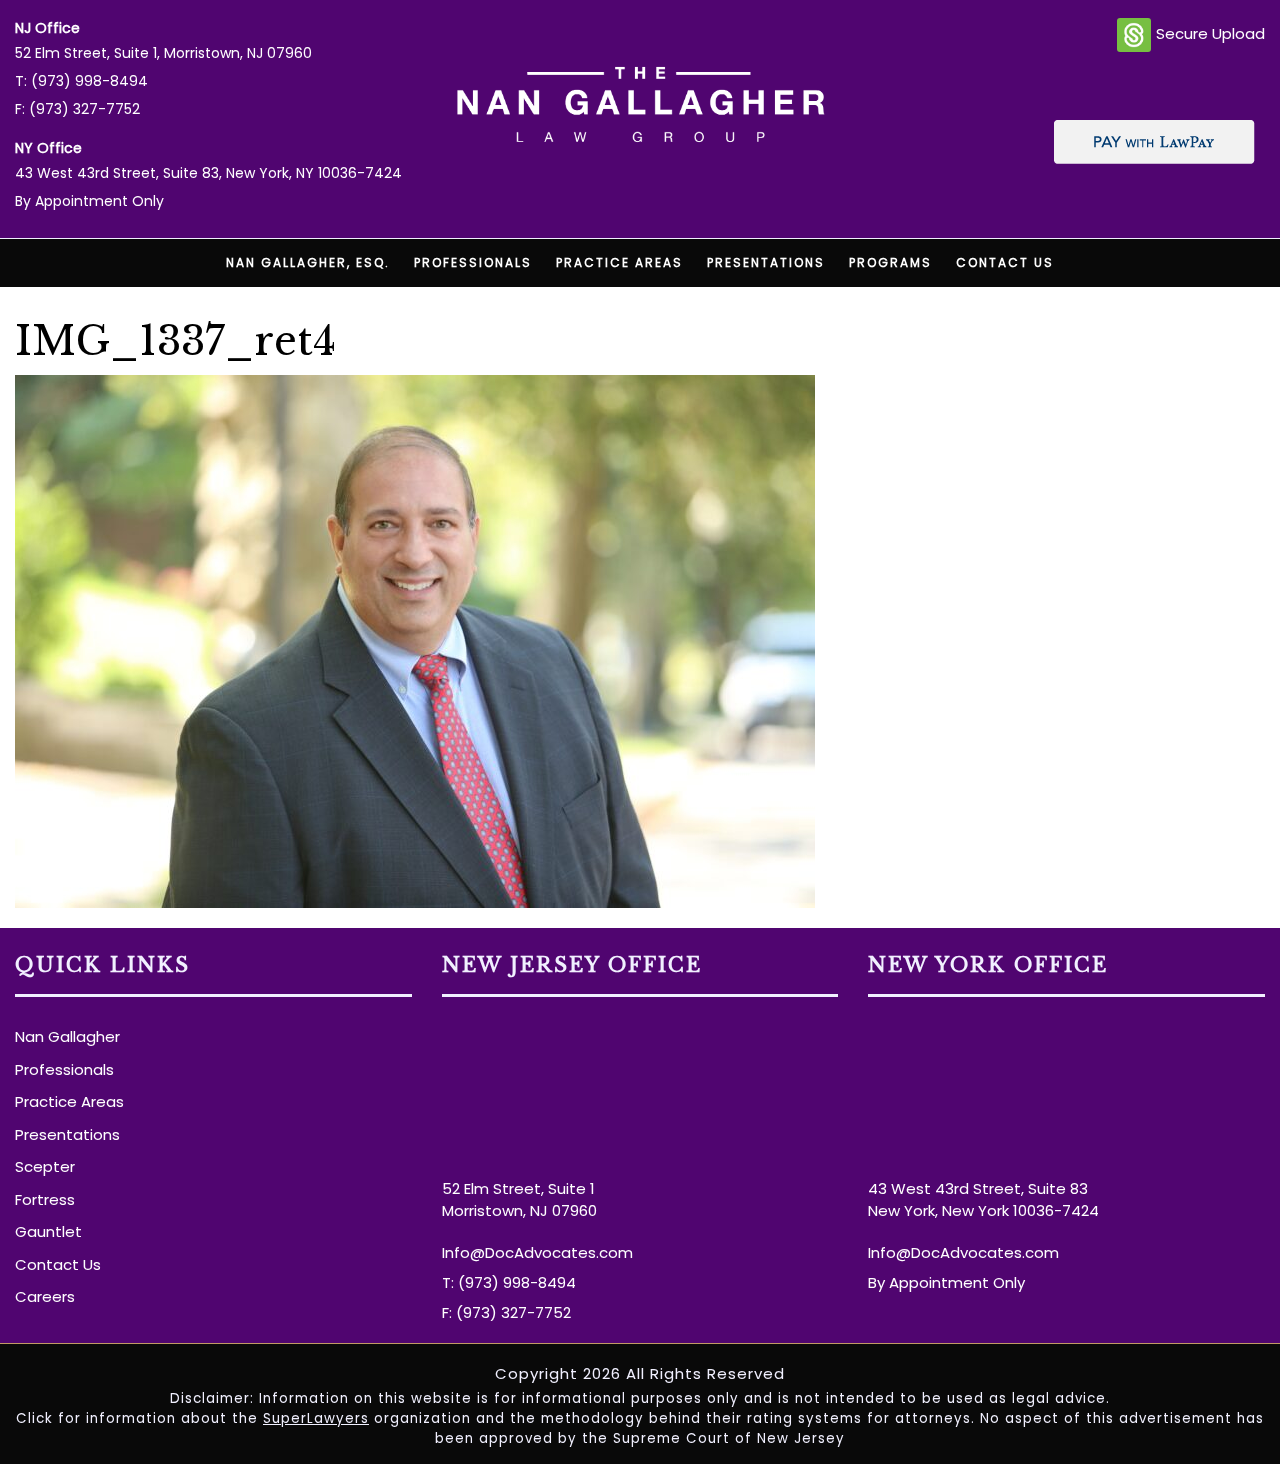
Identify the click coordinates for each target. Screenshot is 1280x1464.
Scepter (45, 1166)
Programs (890, 262)
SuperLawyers (316, 1418)
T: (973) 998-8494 (81, 81)
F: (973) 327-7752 (77, 109)
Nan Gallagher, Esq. (308, 262)
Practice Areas (619, 262)
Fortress (45, 1199)
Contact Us (1005, 262)
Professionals (473, 262)
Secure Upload (1210, 33)
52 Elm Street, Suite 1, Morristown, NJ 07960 (163, 53)
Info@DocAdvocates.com (537, 1252)
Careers (45, 1296)
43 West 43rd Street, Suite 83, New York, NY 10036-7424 (208, 173)
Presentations (766, 262)
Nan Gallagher (67, 1036)
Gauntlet (48, 1231)
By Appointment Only (89, 201)
